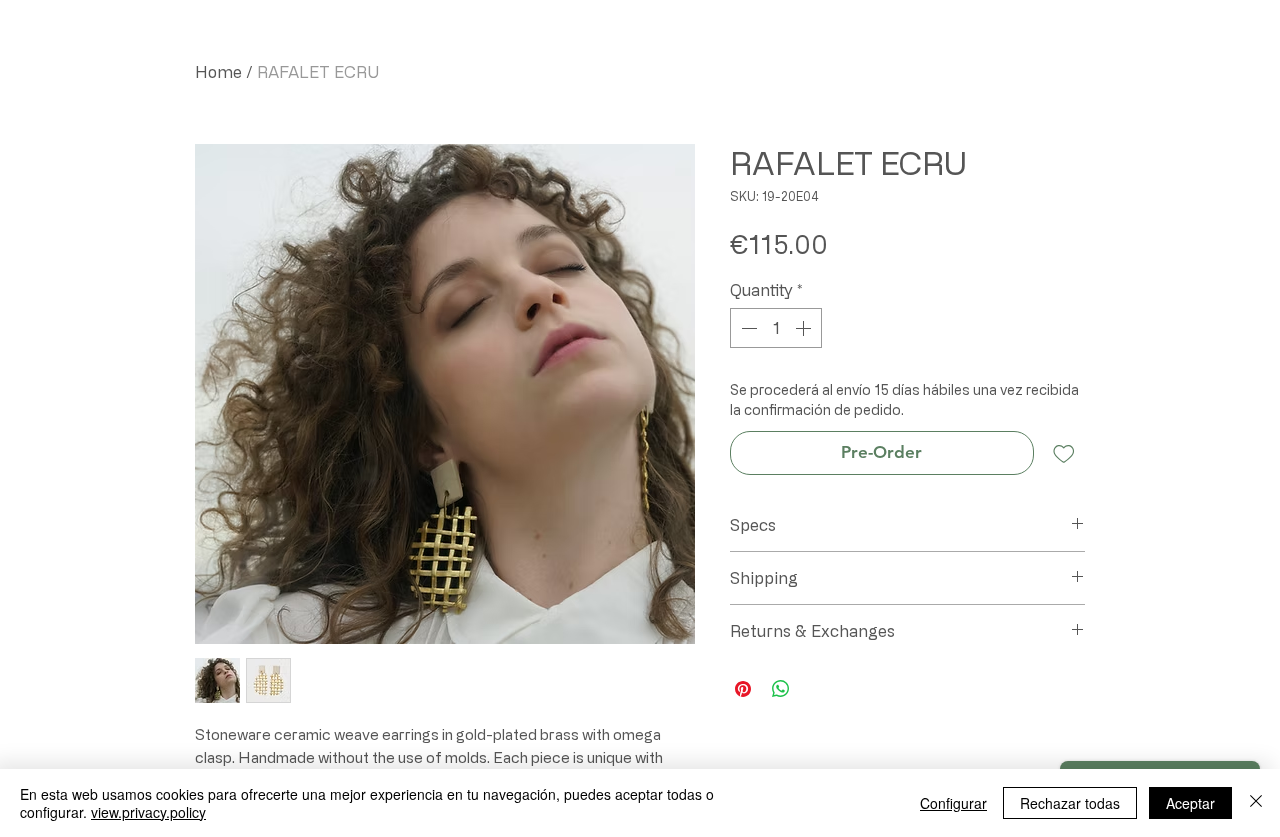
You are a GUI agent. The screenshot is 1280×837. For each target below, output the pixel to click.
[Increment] (805, 328)
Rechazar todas (1070, 803)
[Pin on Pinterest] (743, 689)
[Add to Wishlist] (1064, 453)
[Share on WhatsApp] (781, 689)
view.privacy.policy (148, 812)
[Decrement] (747, 328)
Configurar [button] (953, 803)
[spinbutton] (776, 328)
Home (218, 72)
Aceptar (1190, 803)
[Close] (1256, 803)
